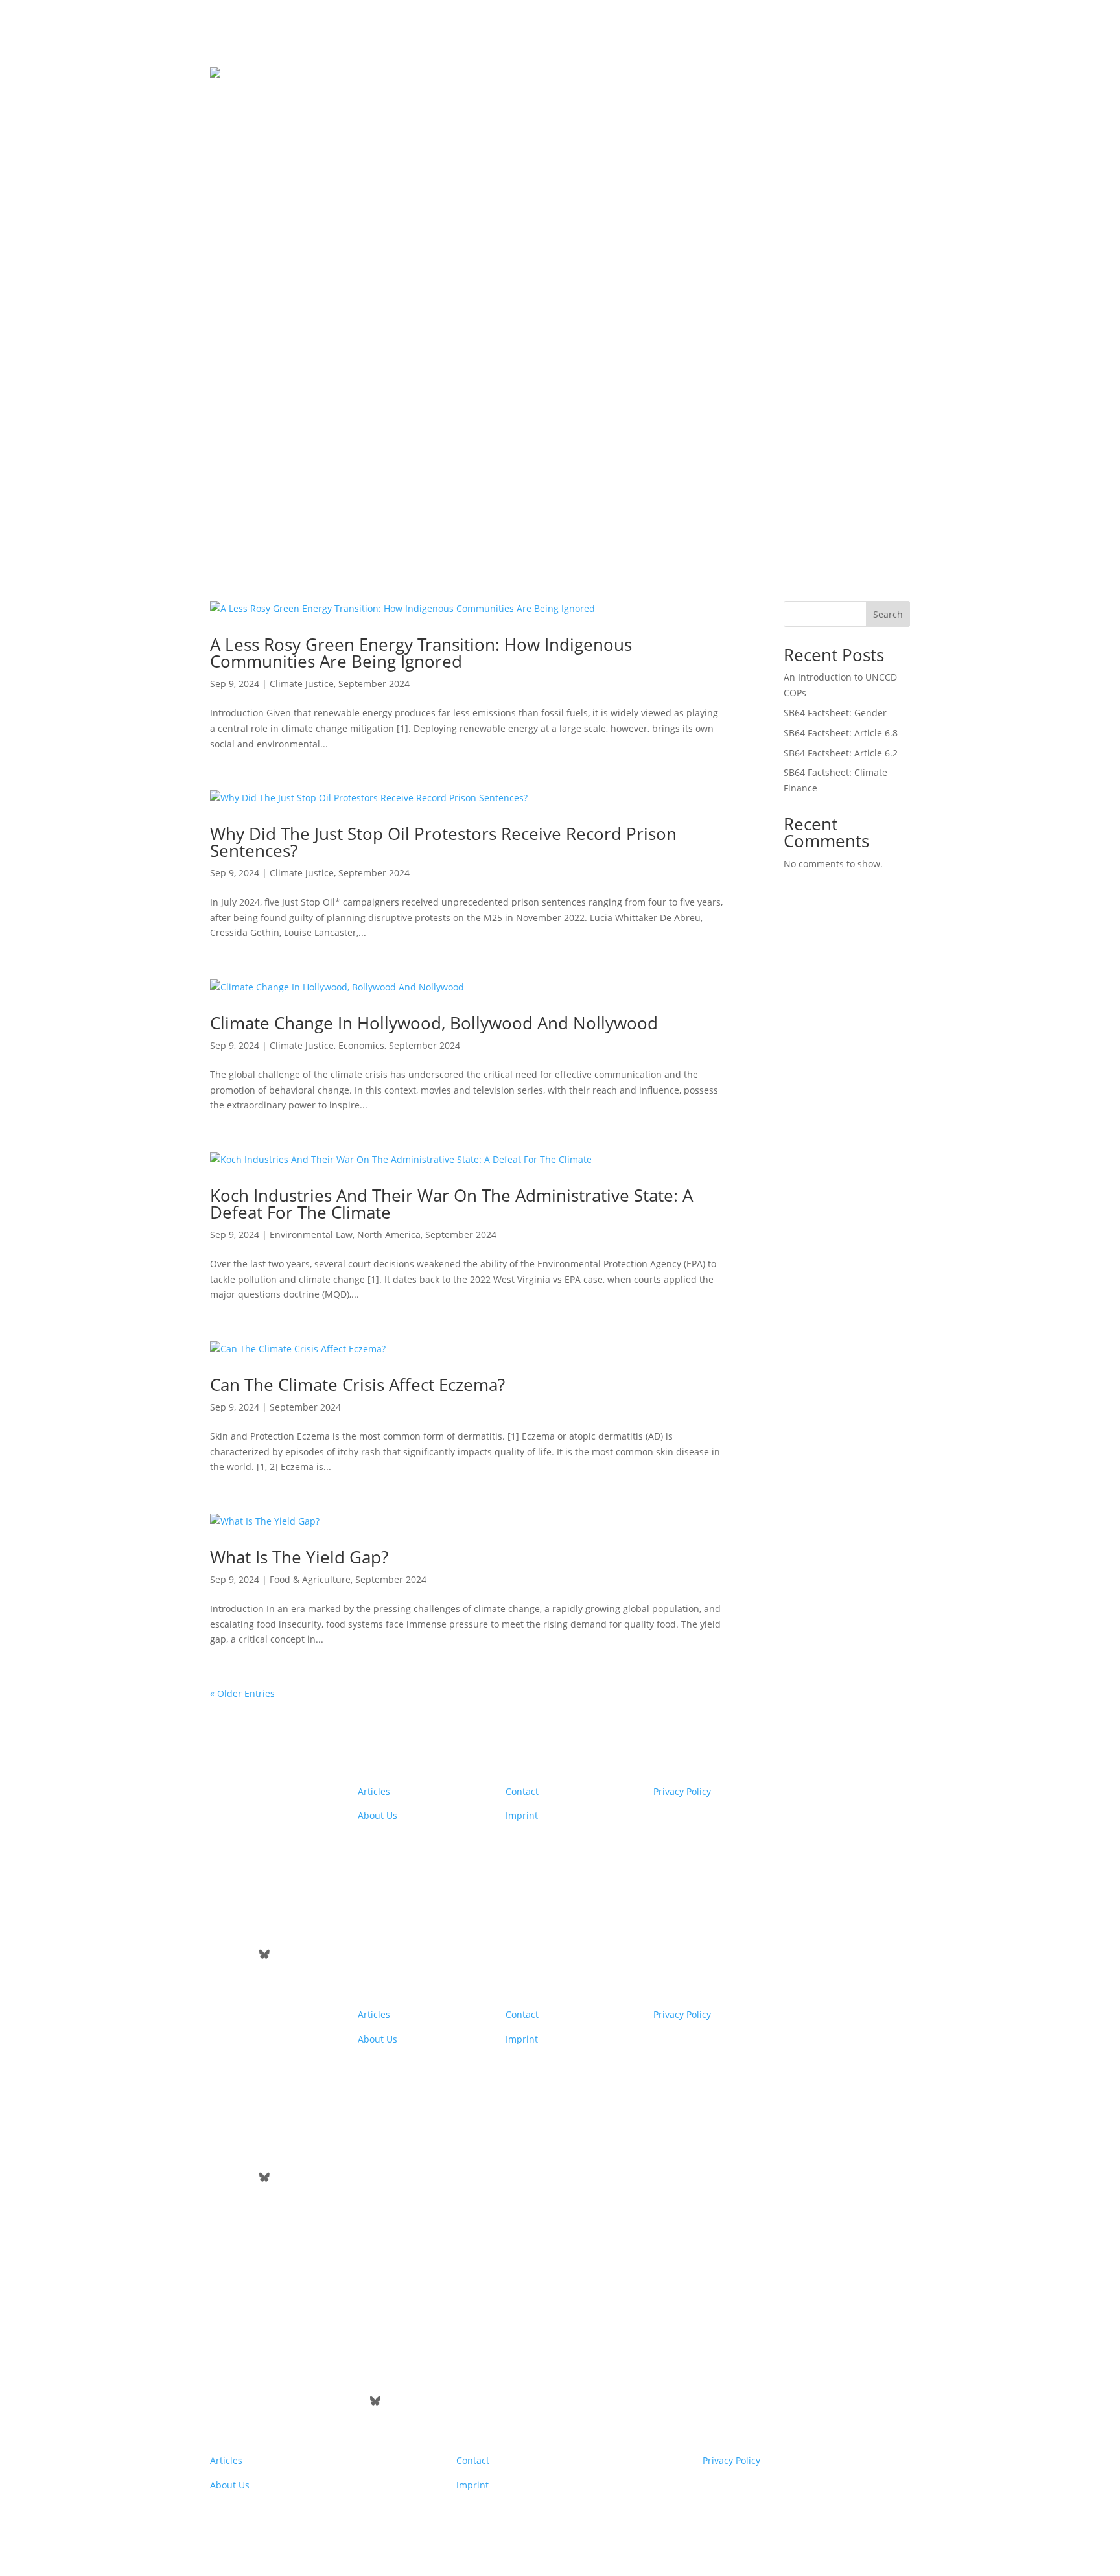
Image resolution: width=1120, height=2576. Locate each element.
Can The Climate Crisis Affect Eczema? (357, 1385)
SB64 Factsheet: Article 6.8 (841, 733)
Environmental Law (311, 1235)
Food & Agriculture (310, 1579)
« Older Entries (242, 1693)
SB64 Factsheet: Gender (835, 713)
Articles (374, 1791)
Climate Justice (302, 684)
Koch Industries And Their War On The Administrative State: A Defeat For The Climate (451, 1204)
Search (888, 614)
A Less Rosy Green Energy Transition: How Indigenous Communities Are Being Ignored (421, 653)
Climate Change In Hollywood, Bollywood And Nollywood (434, 1023)
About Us (378, 1815)
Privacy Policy (682, 1791)
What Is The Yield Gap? (299, 1557)
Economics (361, 1045)
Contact (522, 1791)
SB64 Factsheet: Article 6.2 (841, 753)
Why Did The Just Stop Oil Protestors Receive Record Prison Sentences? (443, 842)
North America (389, 1235)
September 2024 (374, 684)
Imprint (522, 1815)
